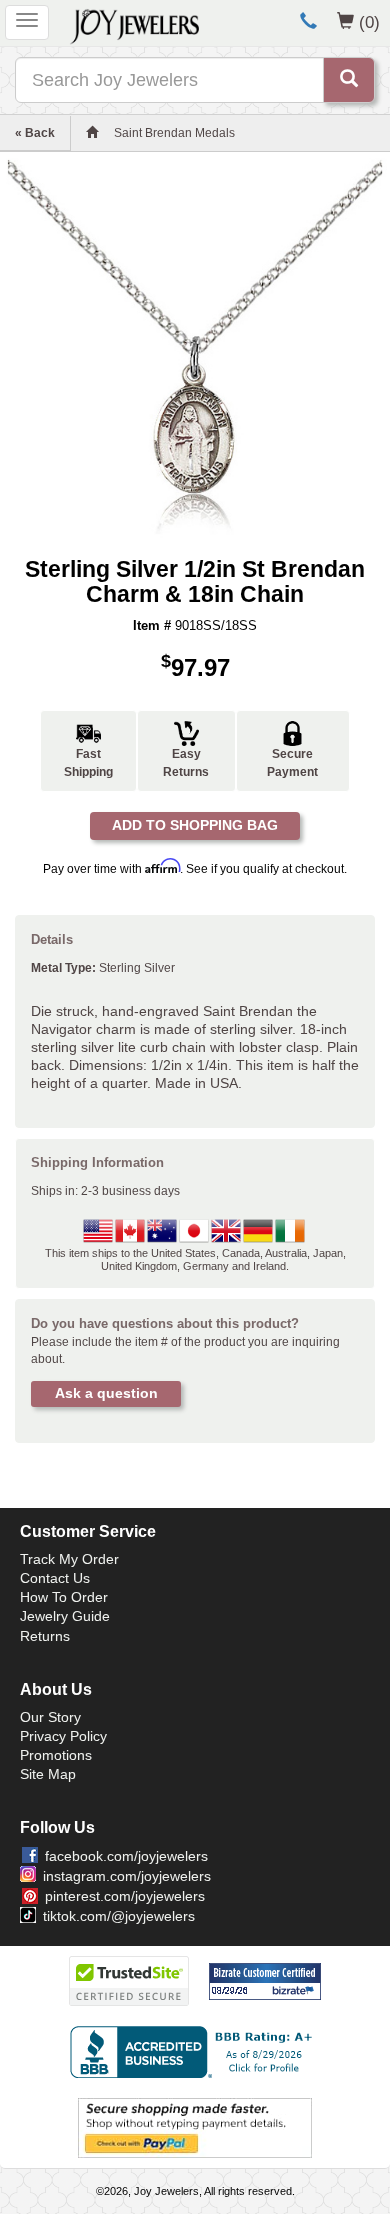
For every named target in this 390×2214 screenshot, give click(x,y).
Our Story (50, 1717)
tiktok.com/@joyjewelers (119, 1916)
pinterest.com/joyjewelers (125, 1896)
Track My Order (69, 1559)
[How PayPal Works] (195, 2127)
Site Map (48, 1774)
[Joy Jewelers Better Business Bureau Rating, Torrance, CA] (195, 2052)
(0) (369, 22)
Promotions (56, 1755)
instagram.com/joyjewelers (127, 1876)
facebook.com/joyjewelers (126, 1856)
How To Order (64, 1597)
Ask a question (106, 1393)
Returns (45, 1636)
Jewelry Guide (65, 1616)
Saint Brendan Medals (174, 133)
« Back (35, 133)
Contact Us (55, 1578)
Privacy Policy (63, 1736)
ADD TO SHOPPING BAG (195, 825)
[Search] (349, 80)
